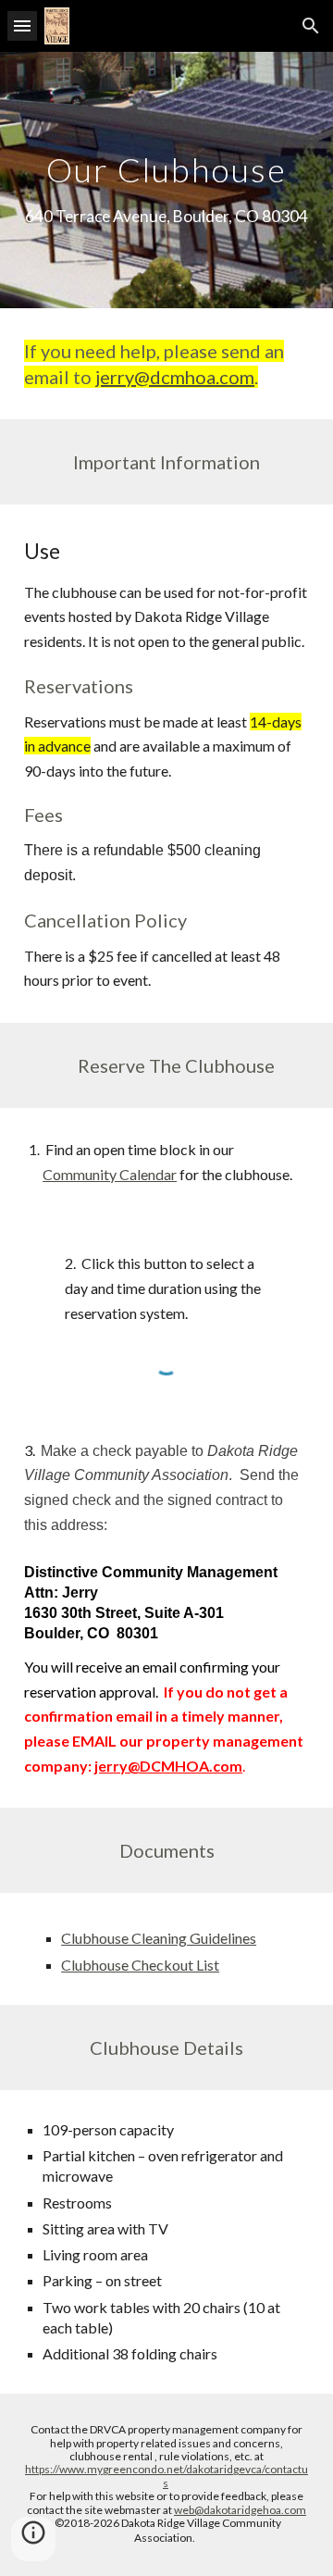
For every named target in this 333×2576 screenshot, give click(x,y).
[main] (166, 180)
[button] (22, 25)
